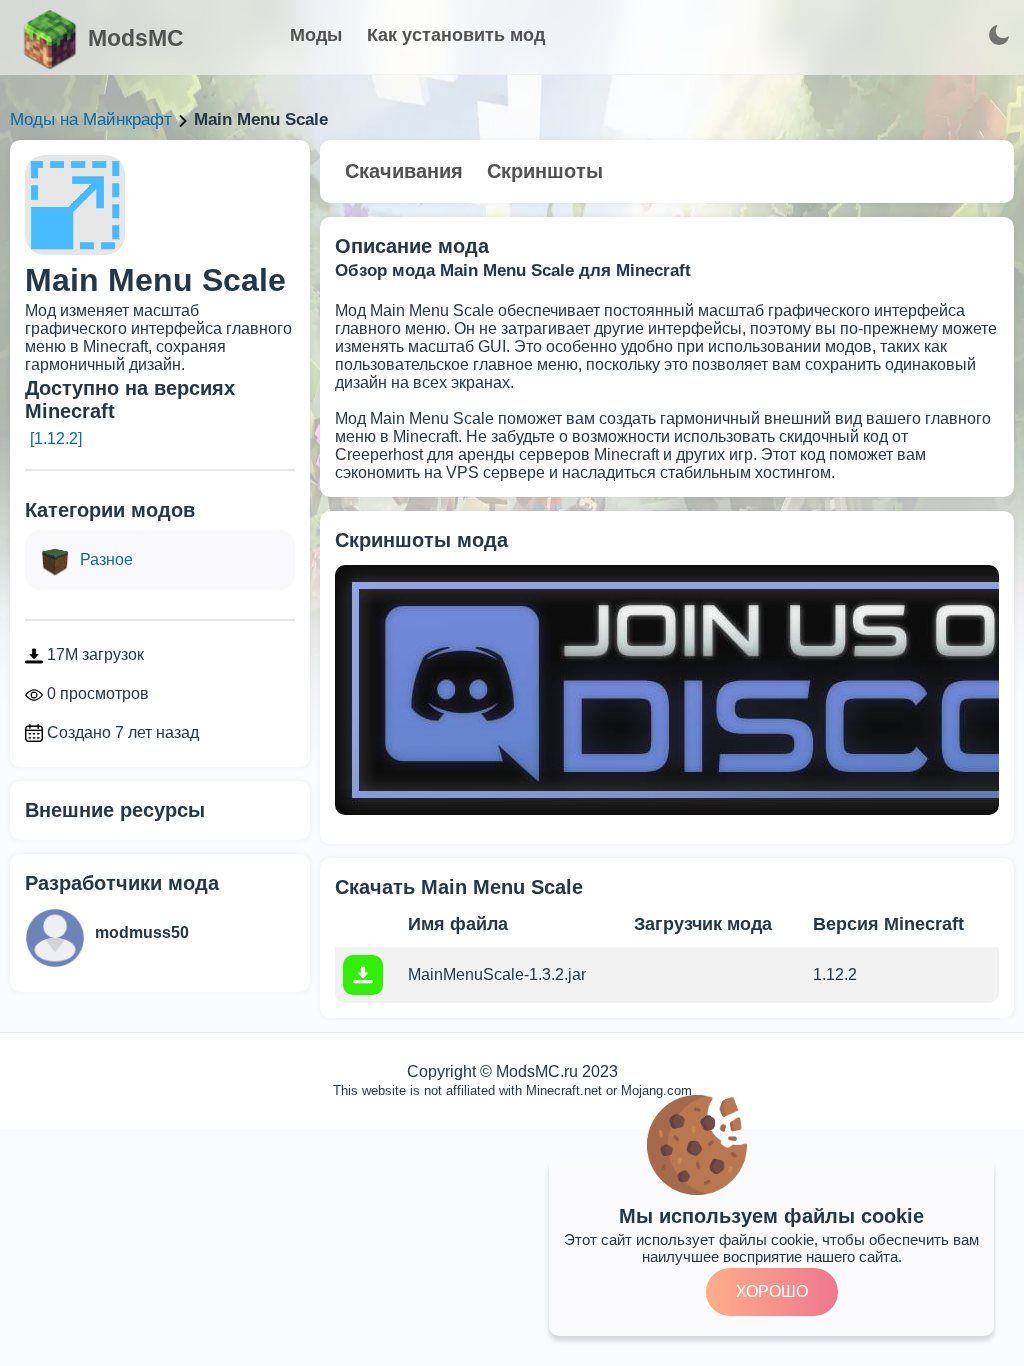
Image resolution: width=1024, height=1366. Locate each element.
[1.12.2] (56, 438)
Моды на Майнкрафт (91, 119)
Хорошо (772, 1291)
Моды (316, 35)
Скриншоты (545, 171)
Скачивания (404, 171)
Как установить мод (456, 35)
